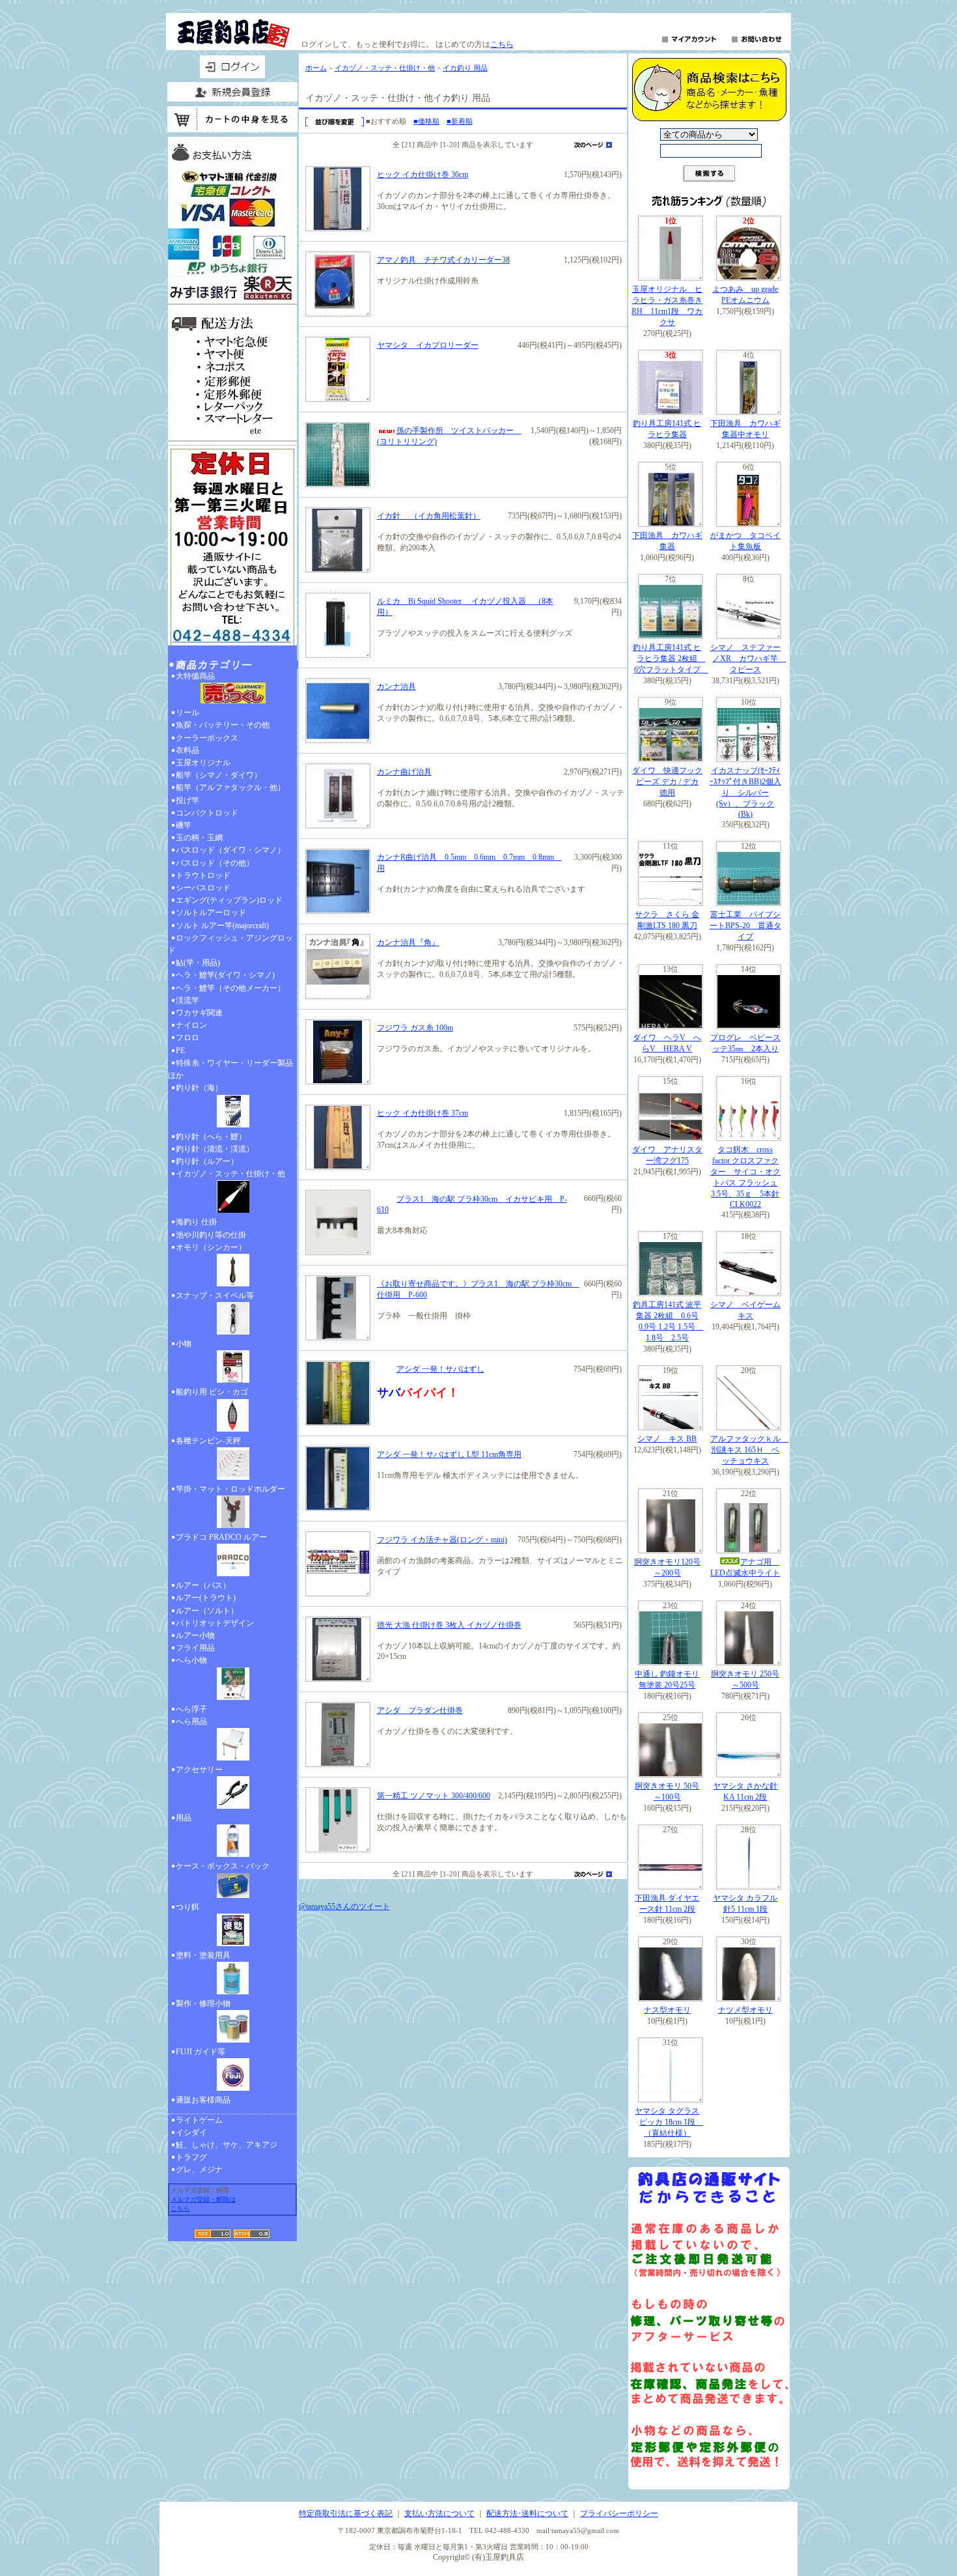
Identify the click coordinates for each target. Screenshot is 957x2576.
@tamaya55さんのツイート (344, 1906)
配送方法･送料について (527, 2513)
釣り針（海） (199, 1088)
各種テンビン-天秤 (208, 1441)
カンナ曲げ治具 (404, 772)
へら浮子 (191, 1709)
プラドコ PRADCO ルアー (221, 1537)
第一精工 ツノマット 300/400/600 (434, 1796)
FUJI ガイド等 (201, 2052)
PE (180, 1051)
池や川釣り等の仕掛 (211, 1235)
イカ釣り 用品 (465, 68)
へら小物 (191, 1660)
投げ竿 (187, 800)
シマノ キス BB (667, 1439)
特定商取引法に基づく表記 (346, 2513)
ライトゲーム (199, 2120)
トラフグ (191, 2157)
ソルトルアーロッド (211, 913)
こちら (502, 44)
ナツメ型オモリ (745, 2010)
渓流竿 (187, 1000)
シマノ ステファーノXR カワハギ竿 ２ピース (748, 658)
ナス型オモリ (667, 2010)
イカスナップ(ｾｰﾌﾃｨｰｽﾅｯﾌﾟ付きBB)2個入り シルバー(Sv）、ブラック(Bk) (745, 792)
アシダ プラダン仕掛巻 (420, 1710)
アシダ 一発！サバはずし (440, 1369)
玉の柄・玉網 (199, 838)
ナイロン (191, 1025)
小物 (184, 1344)
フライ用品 (195, 1648)
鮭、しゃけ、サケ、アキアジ (227, 2145)
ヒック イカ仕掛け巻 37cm (423, 1113)
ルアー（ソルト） (207, 1611)
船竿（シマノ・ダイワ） (219, 775)
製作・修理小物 (203, 2003)
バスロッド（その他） (215, 863)
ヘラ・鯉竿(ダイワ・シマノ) (225, 975)
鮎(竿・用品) (198, 963)
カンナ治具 (396, 686)
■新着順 (460, 121)
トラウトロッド (203, 875)
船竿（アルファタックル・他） (230, 787)
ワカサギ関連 (199, 1013)
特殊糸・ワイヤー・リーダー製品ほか (230, 1069)
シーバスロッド (203, 888)
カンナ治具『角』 (408, 942)
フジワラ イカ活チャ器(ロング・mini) (442, 1540)
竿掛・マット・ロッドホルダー (230, 1489)
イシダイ (191, 2132)
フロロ (187, 1038)
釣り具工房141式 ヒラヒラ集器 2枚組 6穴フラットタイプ (671, 658)
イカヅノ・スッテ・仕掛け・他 (230, 1174)
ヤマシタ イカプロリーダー (428, 345)
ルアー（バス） (203, 1585)
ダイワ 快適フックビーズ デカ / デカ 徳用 (667, 782)
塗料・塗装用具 (203, 1955)
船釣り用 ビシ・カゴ (212, 1392)
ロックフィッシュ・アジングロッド (230, 944)
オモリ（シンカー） (211, 1247)
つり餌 (187, 1907)
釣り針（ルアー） (207, 1161)
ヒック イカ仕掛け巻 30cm (423, 175)
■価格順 (426, 121)
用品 (184, 1818)
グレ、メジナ (199, 2170)
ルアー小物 (195, 1635)
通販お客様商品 (203, 2100)
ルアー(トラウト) (206, 1598)
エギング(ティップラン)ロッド (229, 900)
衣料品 (187, 750)
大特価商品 (195, 676)
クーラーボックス (207, 738)
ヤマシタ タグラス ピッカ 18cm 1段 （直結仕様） (669, 2122)
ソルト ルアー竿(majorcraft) (222, 926)
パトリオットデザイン (215, 1623)
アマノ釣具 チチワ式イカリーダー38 (443, 260)
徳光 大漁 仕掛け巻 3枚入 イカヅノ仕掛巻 (449, 1625)
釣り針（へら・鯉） (211, 1137)
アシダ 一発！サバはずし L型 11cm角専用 (449, 1454)
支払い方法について (439, 2513)
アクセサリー (199, 1770)
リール (187, 713)
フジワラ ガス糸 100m (415, 1028)
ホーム (316, 68)
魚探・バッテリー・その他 (223, 725)
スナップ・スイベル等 (215, 1295)
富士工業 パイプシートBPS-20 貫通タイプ (745, 926)
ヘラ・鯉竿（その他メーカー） (230, 988)
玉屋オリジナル (203, 763)
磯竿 (184, 825)
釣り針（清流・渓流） (215, 1149)
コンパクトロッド (207, 813)
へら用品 (191, 1721)
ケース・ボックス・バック (223, 1866)
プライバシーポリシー (619, 2513)
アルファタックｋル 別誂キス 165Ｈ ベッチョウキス (749, 1450)
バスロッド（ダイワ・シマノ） (230, 850)
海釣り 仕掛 (196, 1222)
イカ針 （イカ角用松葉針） (429, 516)
